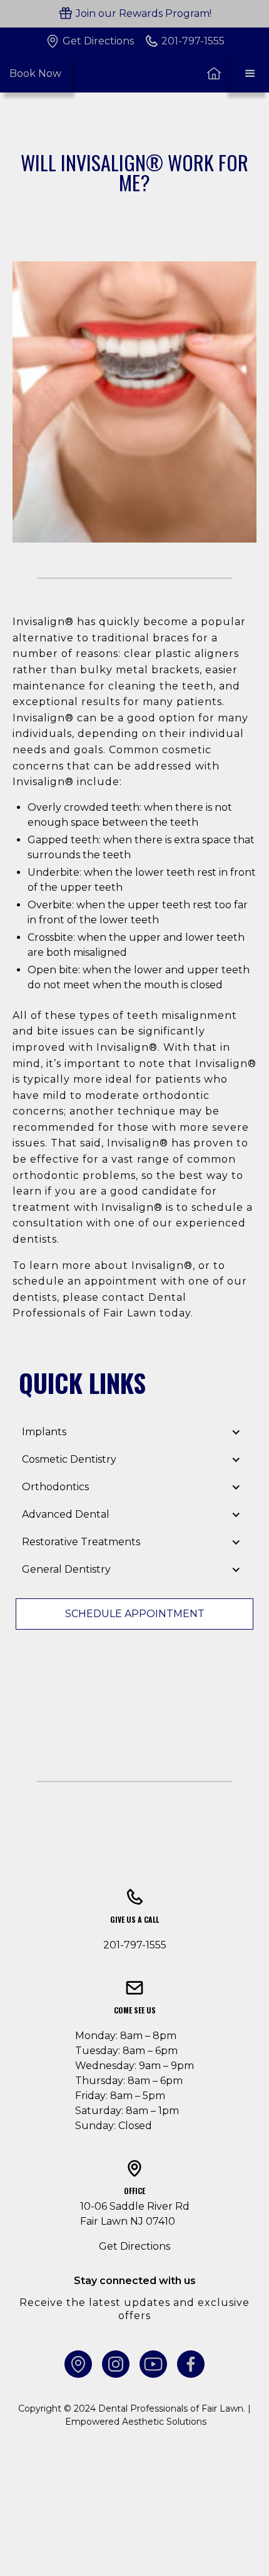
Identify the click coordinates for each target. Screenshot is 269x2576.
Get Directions (134, 2246)
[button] (250, 74)
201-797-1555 (135, 1945)
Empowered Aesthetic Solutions (136, 2422)
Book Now (35, 73)
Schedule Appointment (135, 1614)
